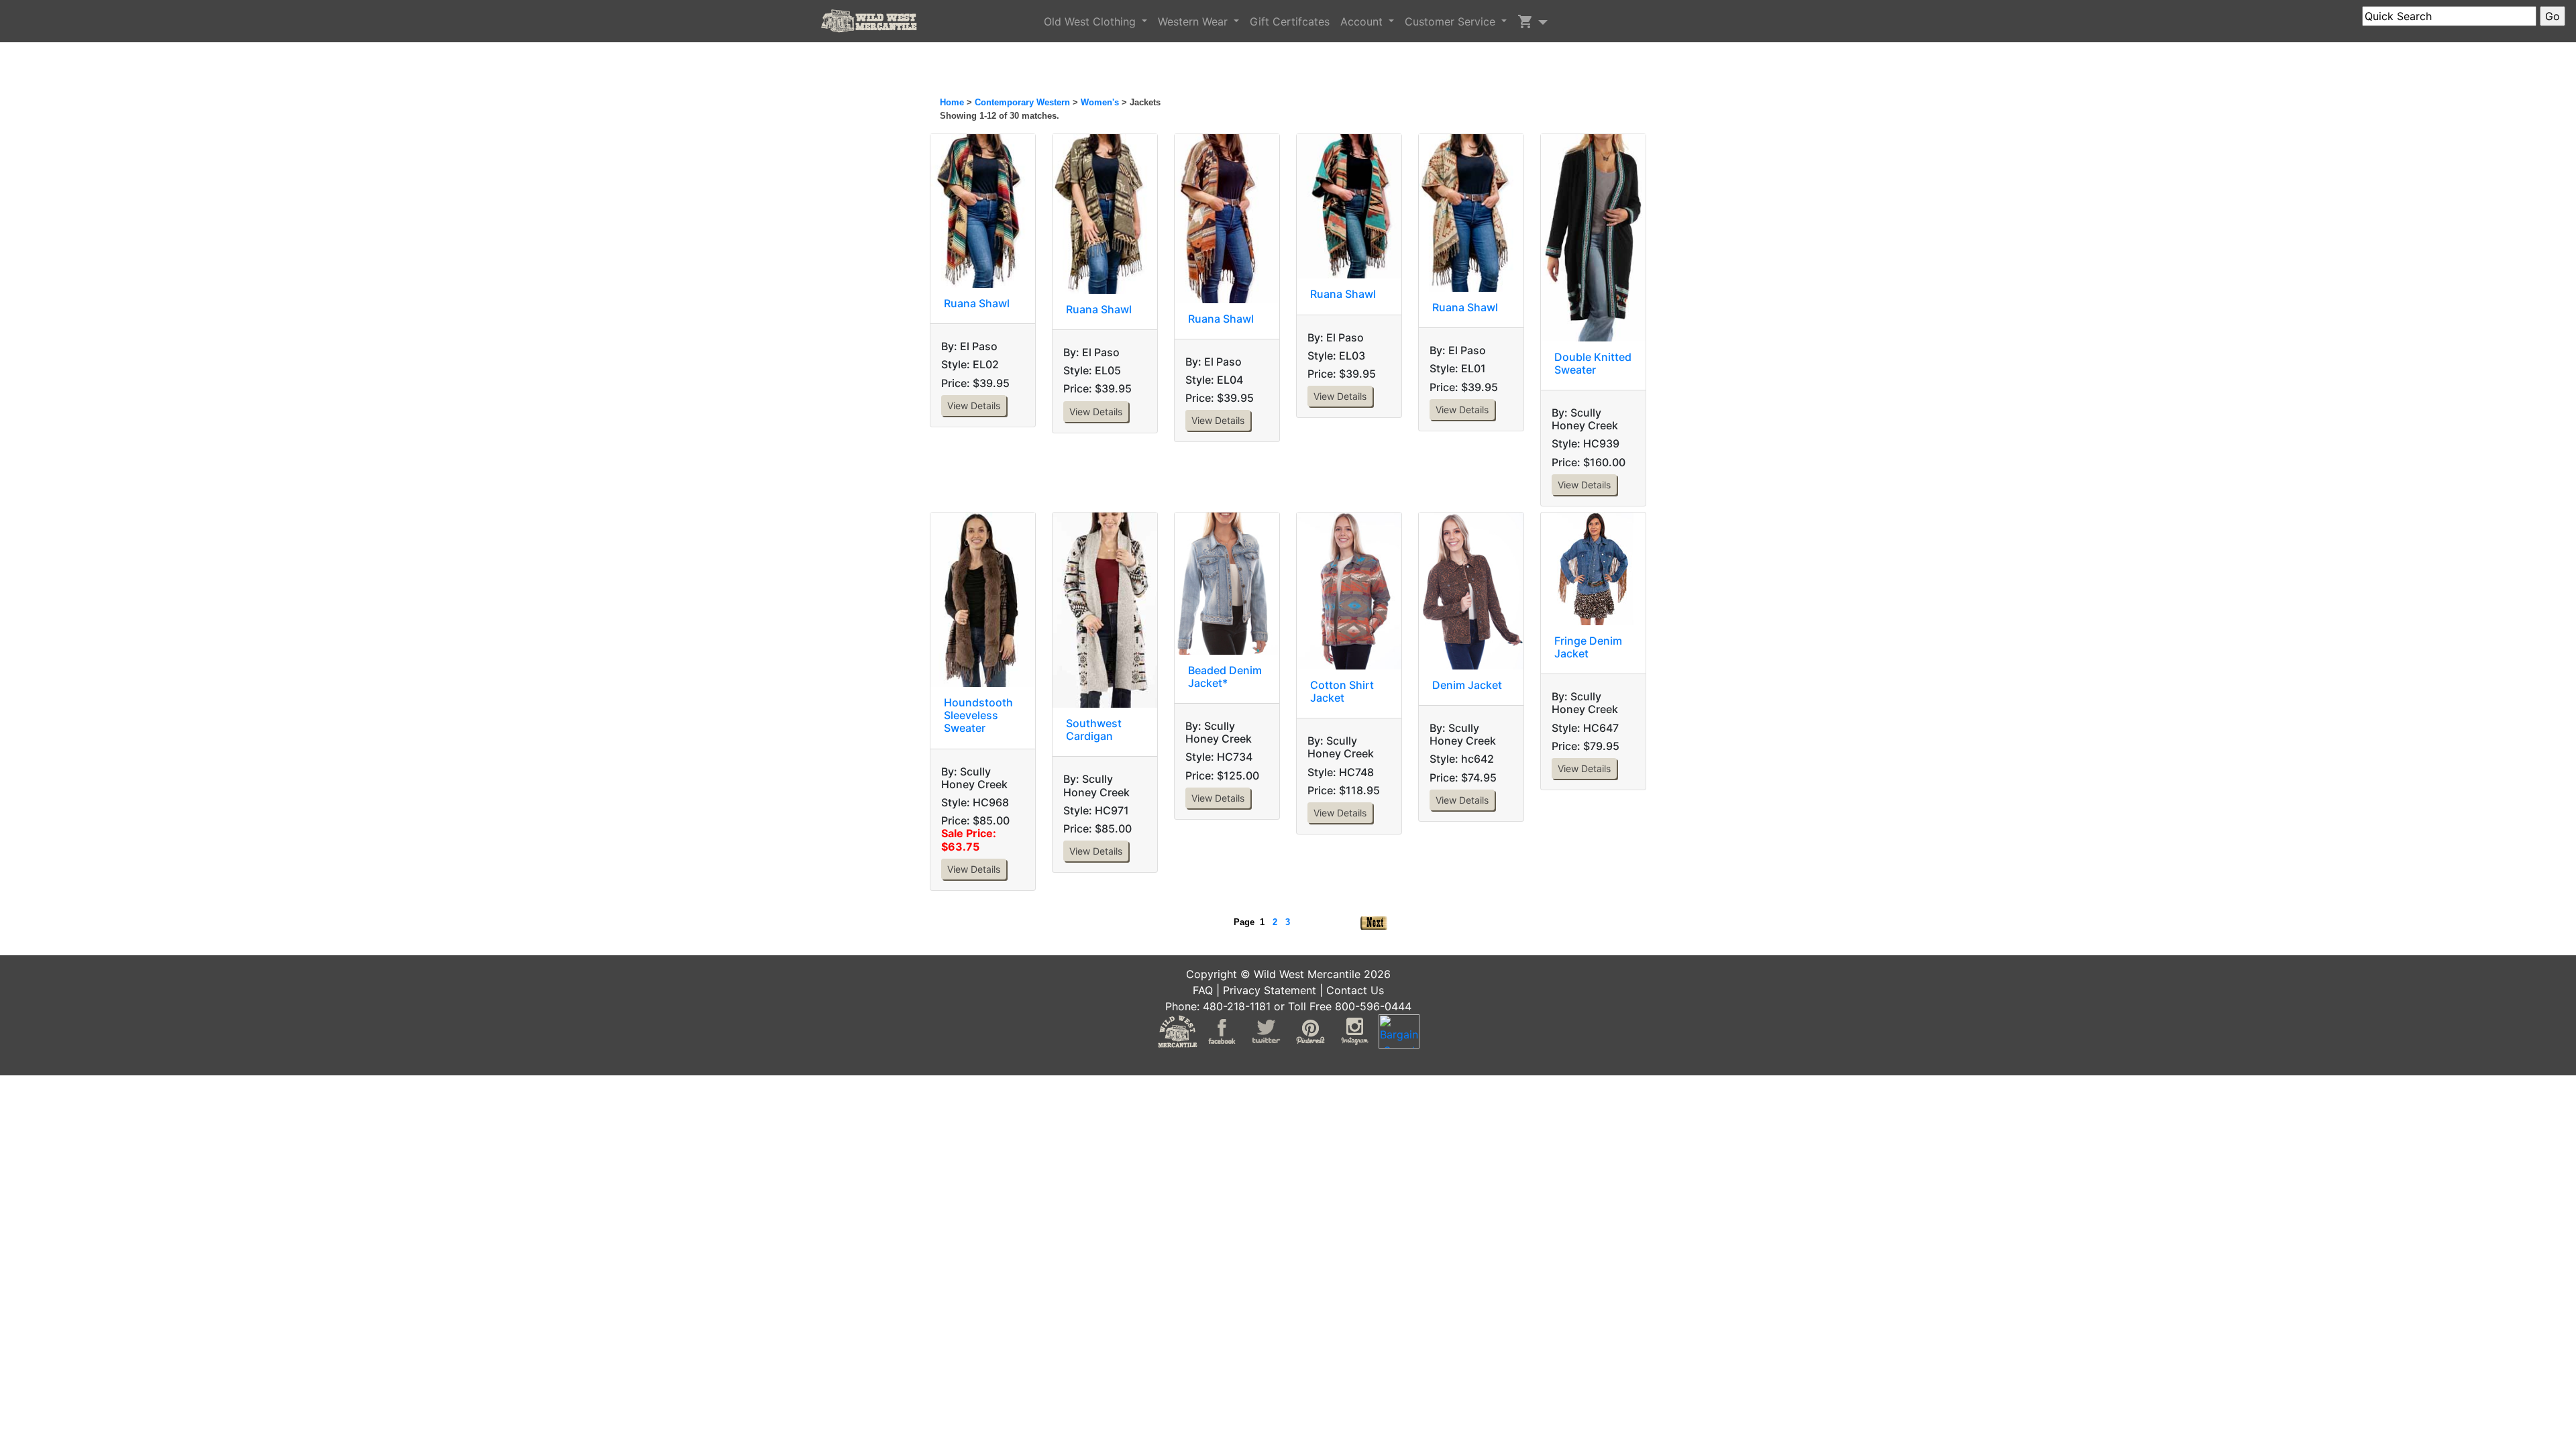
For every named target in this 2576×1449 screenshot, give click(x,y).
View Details (974, 406)
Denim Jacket (1467, 685)
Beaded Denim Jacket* (1225, 677)
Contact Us (1355, 990)
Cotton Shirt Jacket (1342, 691)
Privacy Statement (1270, 990)
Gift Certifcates (1290, 21)
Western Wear (1194, 21)
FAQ (1203, 990)
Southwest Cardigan (1094, 730)
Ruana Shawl (977, 303)
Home (952, 102)
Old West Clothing (1091, 21)
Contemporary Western (1024, 102)
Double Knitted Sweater (1593, 363)
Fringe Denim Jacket (1588, 647)
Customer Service (1452, 21)
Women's (1100, 102)
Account (1363, 21)
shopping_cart (1525, 21)
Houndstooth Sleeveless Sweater (978, 715)
